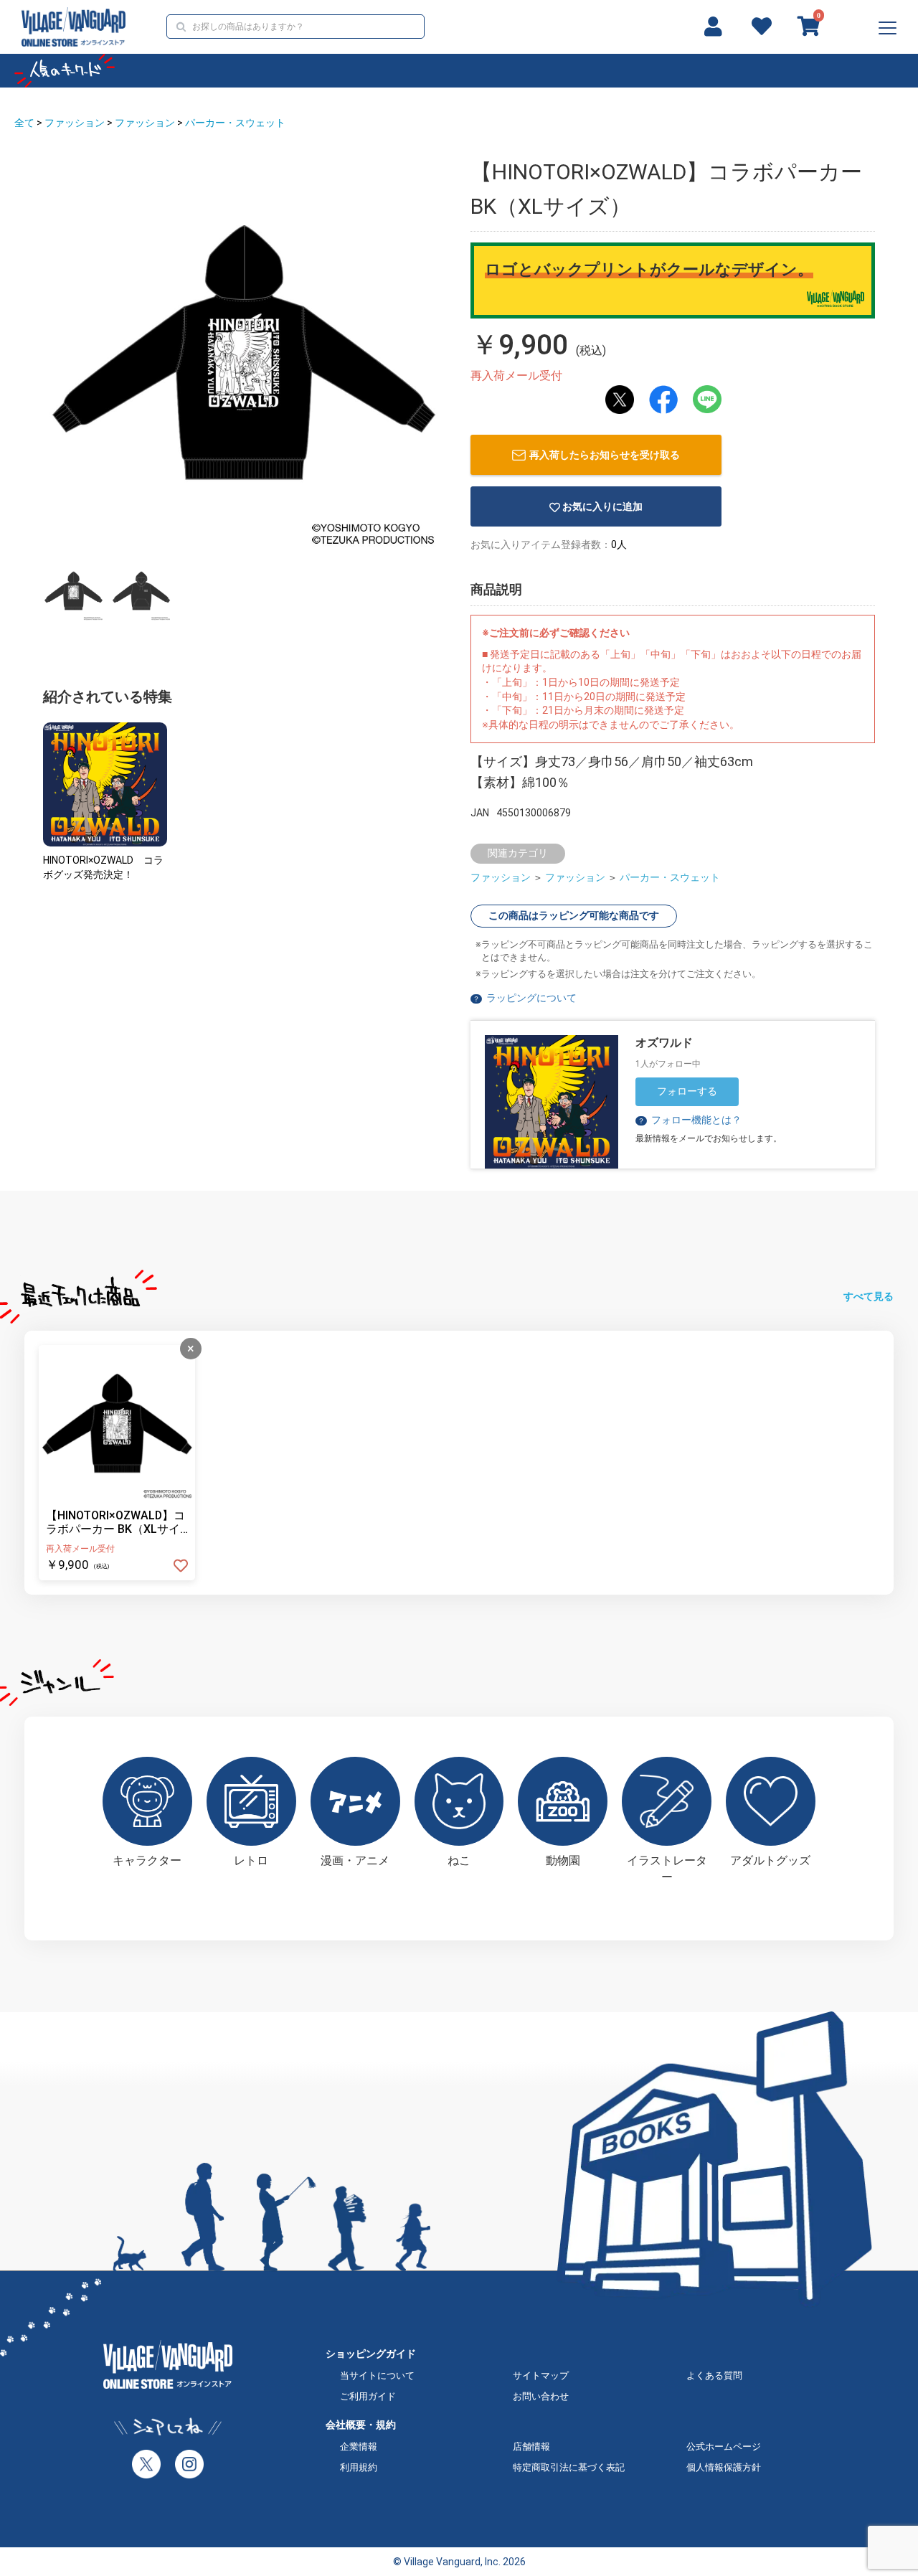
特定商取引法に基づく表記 (569, 2467)
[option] (244, 352)
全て (24, 123)
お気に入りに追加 (602, 506)
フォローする (687, 1091)
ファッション (75, 123)
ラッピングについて (531, 998)
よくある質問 (714, 2376)
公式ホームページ (724, 2447)
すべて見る (869, 1296)
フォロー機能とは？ (690, 1120)
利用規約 (359, 2467)
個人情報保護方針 (724, 2467)
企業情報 (359, 2447)
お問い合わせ (541, 2396)
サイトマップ (541, 2376)
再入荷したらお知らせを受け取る (605, 455)
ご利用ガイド (368, 2396)
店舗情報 (531, 2447)
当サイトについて (377, 2376)
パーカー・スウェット (235, 123)
